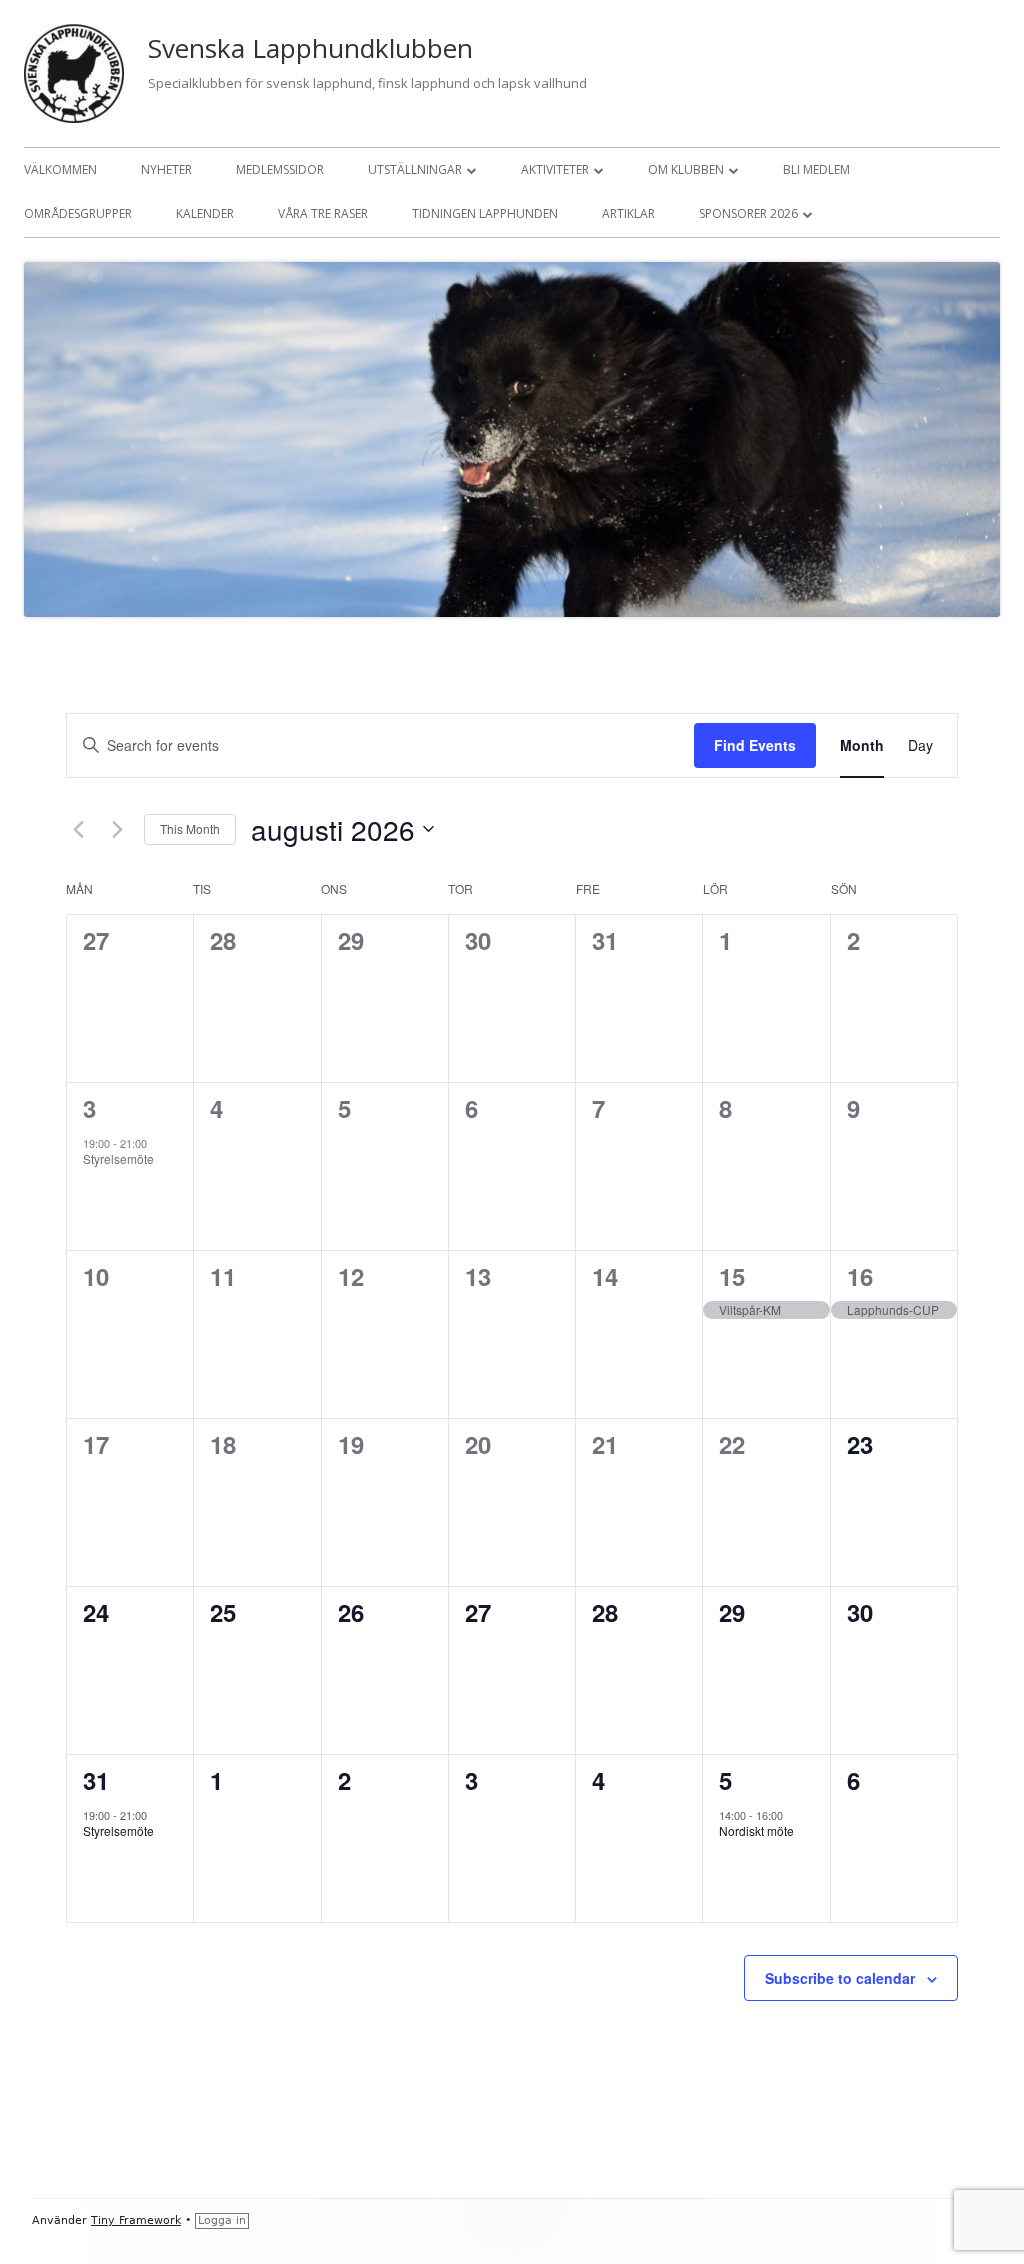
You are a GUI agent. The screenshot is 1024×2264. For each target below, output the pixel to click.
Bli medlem (816, 169)
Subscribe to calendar (840, 1978)
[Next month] (117, 829)
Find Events (755, 745)
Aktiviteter (555, 169)
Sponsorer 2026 (748, 213)
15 (732, 1276)
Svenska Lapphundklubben (310, 48)
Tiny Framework (136, 2220)
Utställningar (415, 169)
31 (96, 1780)
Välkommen (60, 169)
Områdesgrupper (78, 213)
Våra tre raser (323, 213)
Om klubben (686, 169)
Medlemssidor (280, 169)
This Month (190, 828)
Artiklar (628, 213)
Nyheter (166, 169)
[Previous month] (78, 829)
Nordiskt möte (756, 1830)
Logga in (222, 2220)
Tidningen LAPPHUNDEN (485, 213)
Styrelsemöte (118, 1158)
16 (860, 1276)
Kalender (205, 213)
